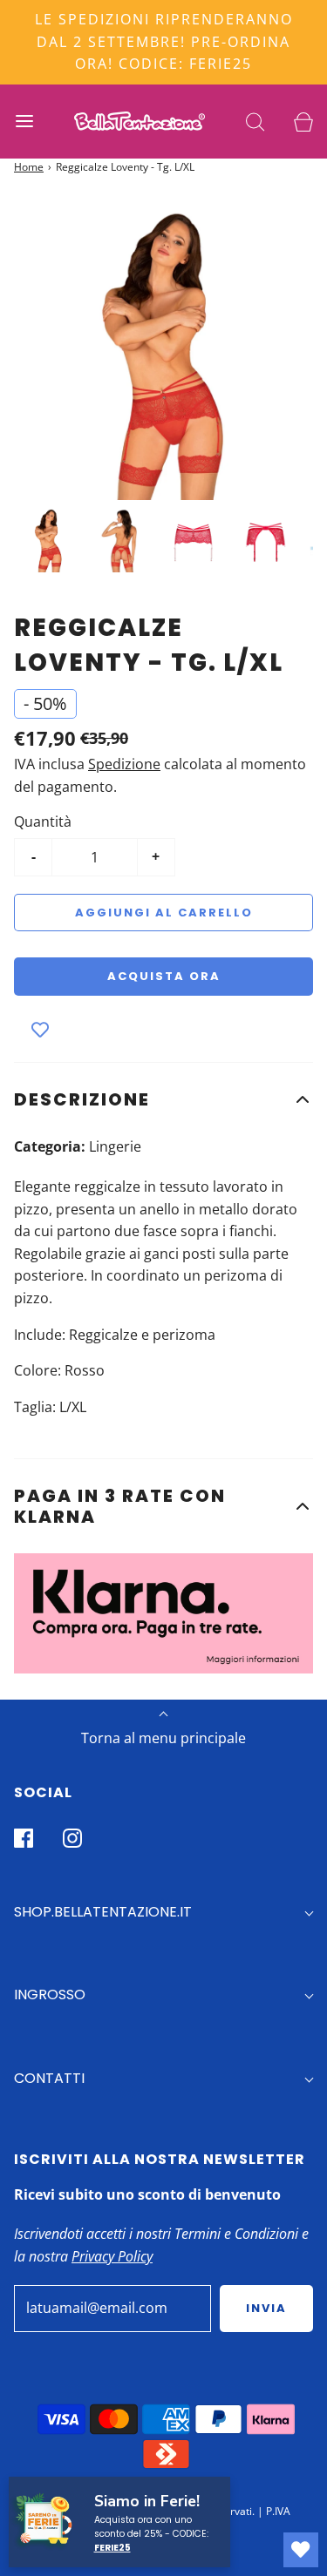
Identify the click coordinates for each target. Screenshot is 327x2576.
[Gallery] (163, 390)
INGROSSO (50, 1995)
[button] (163, 1099)
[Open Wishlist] (301, 2550)
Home (29, 167)
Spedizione (124, 764)
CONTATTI (49, 2078)
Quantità (43, 821)
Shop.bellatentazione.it (103, 1912)
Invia (266, 2308)
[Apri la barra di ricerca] (255, 122)
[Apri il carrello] (303, 122)
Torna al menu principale (163, 1738)
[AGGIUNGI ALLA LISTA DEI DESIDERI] (40, 1031)
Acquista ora (164, 976)
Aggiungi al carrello (164, 913)
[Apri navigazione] (24, 122)
